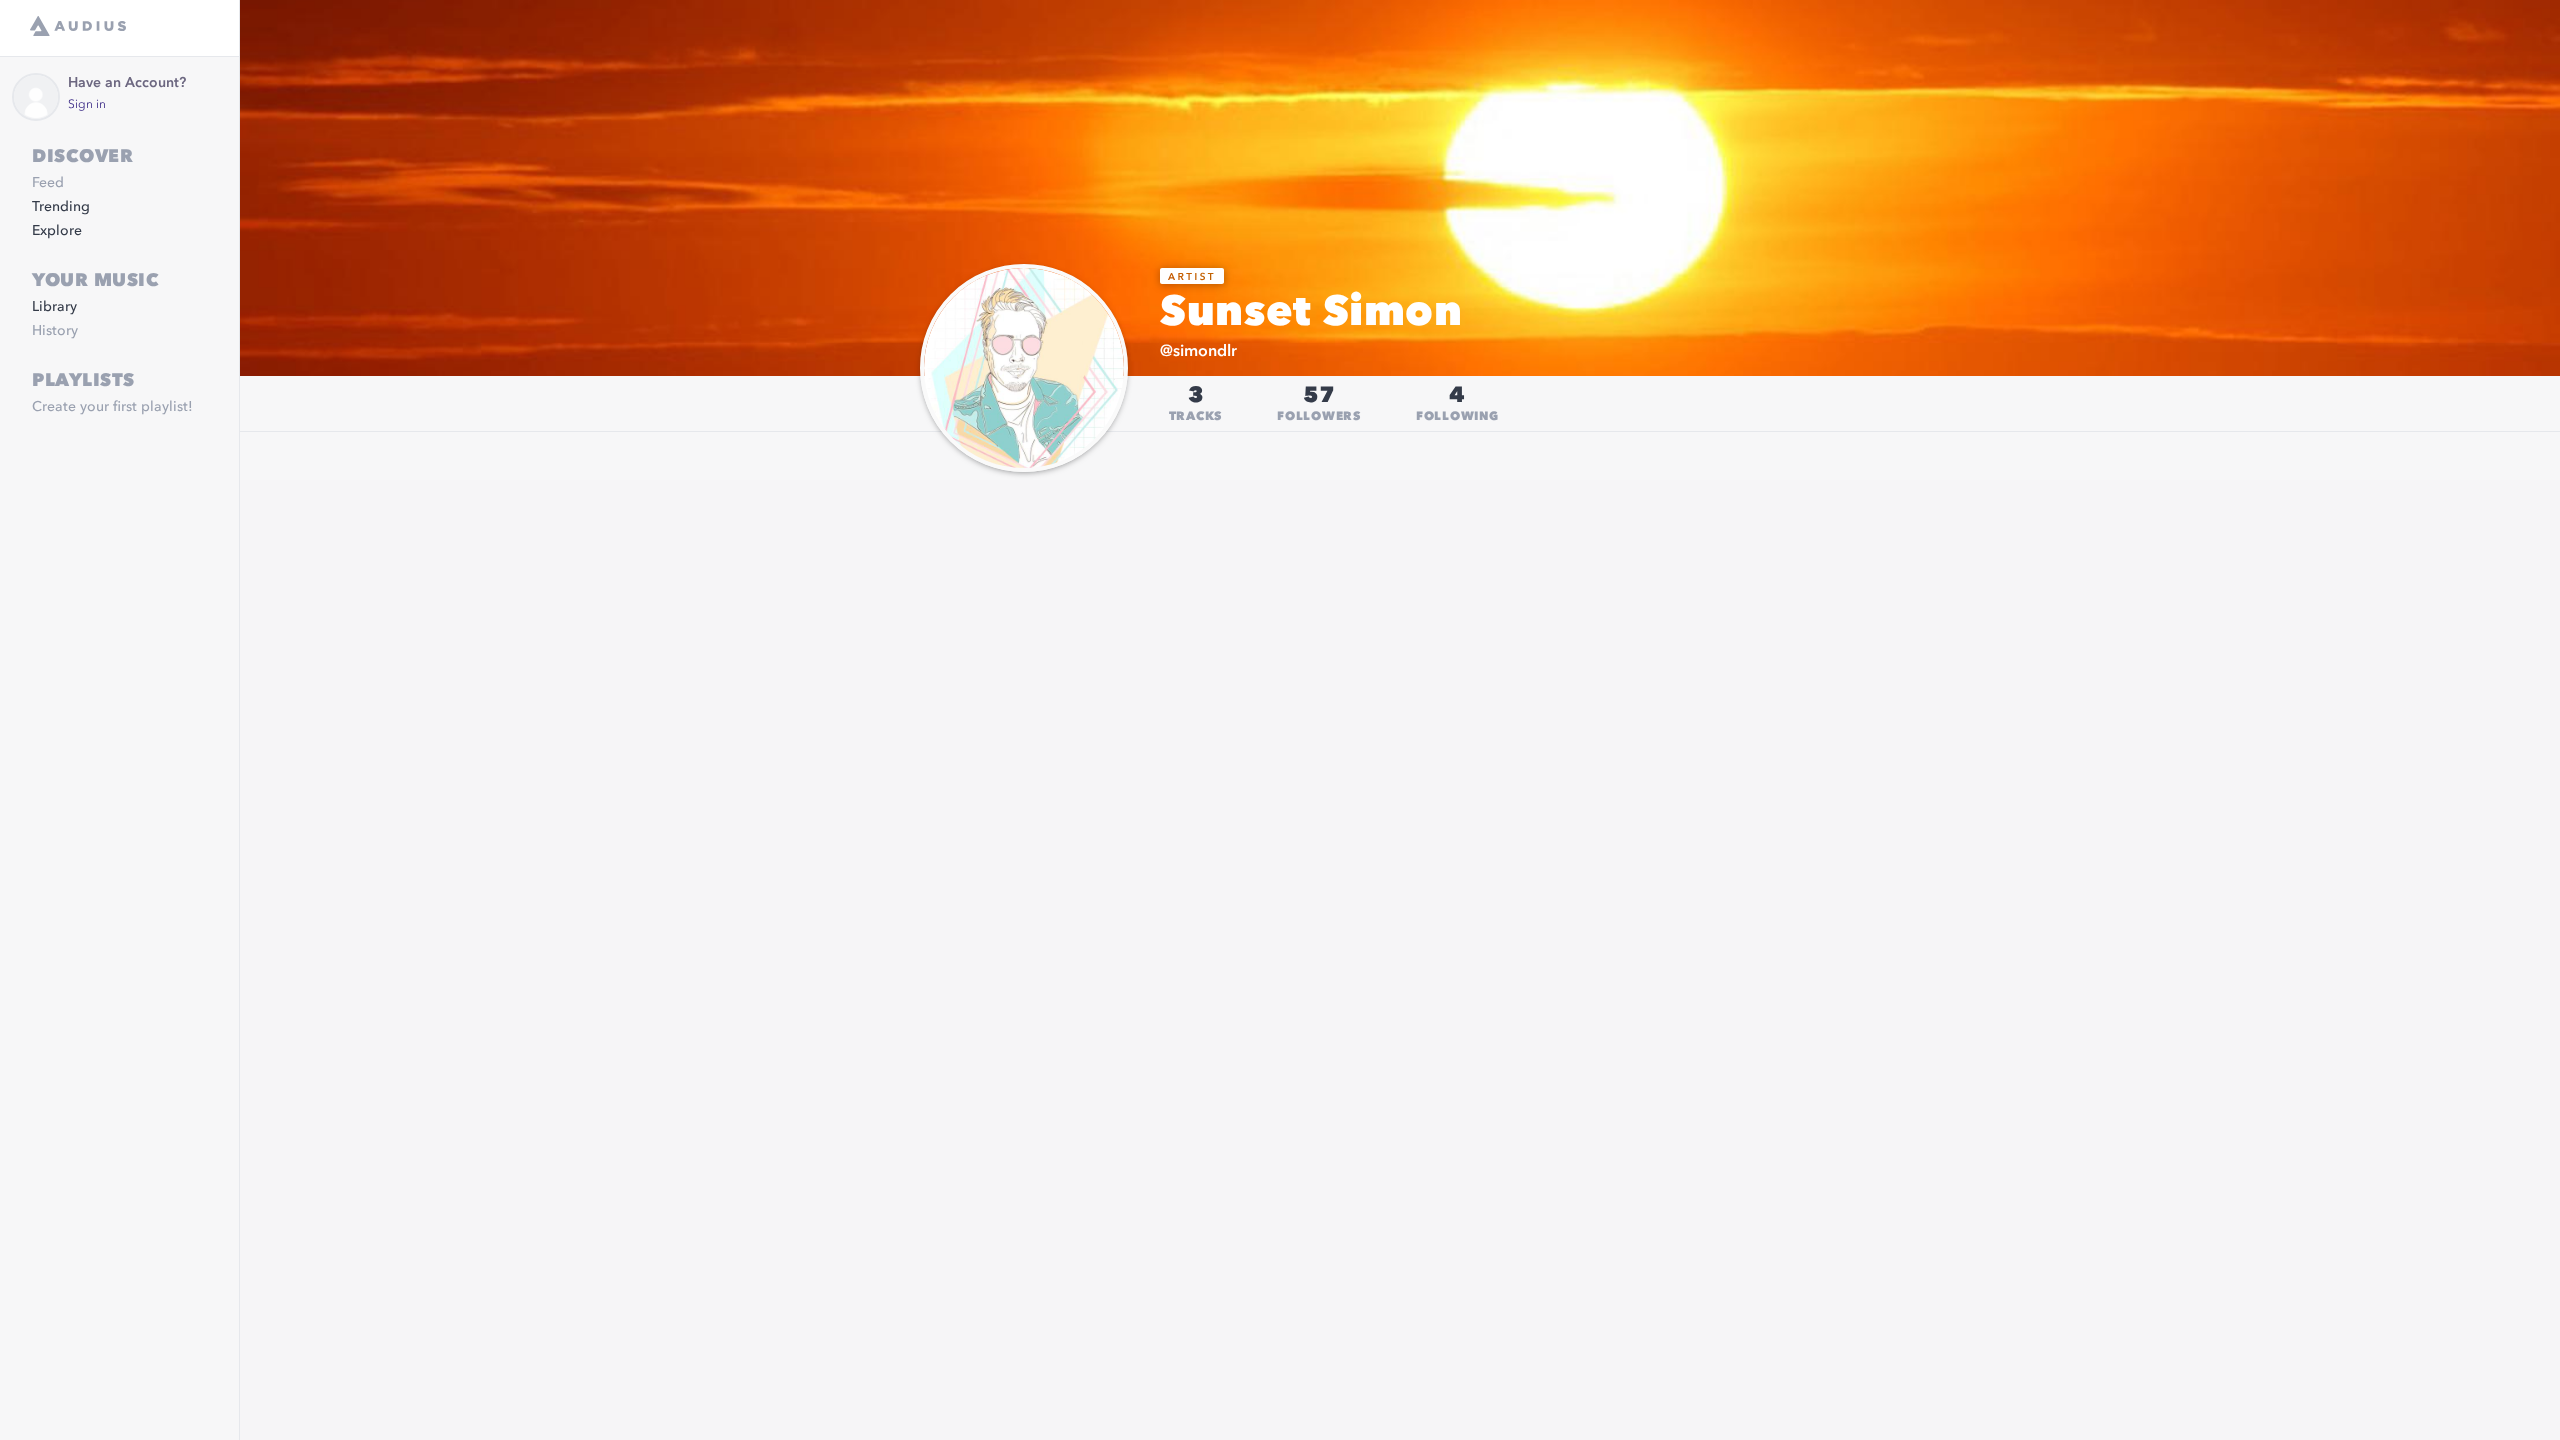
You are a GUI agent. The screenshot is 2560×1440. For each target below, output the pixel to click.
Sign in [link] (87, 105)
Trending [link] (61, 207)
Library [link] (54, 307)
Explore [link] (57, 231)
